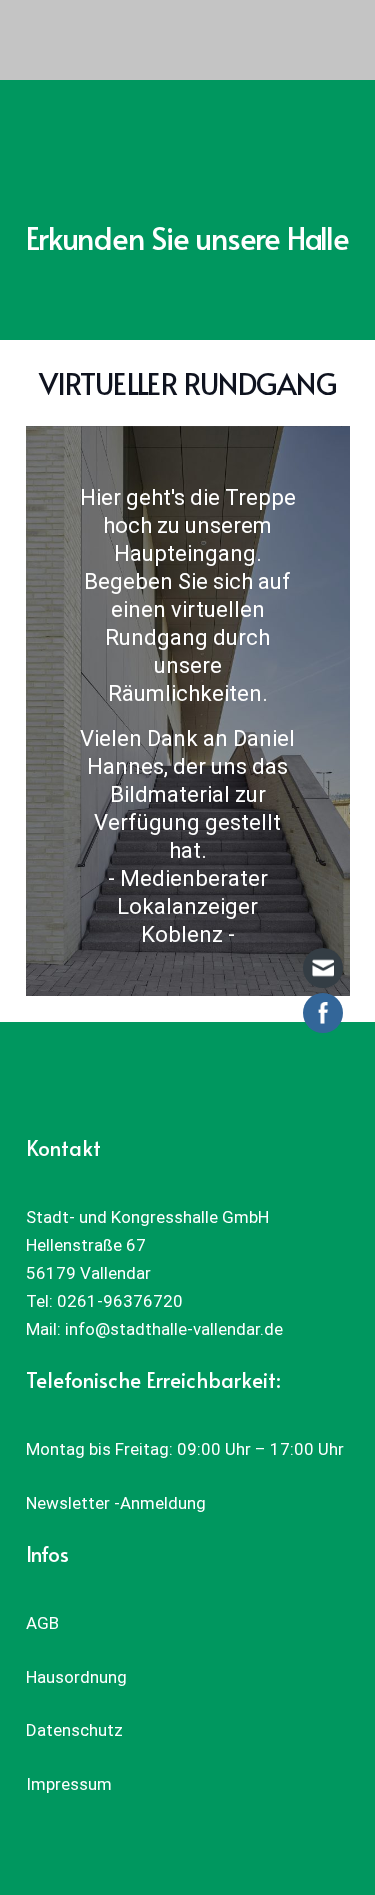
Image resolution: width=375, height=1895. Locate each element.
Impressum (69, 1784)
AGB (42, 1623)
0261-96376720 (120, 1301)
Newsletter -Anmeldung (116, 1503)
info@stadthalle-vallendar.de (174, 1329)
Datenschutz (74, 1730)
